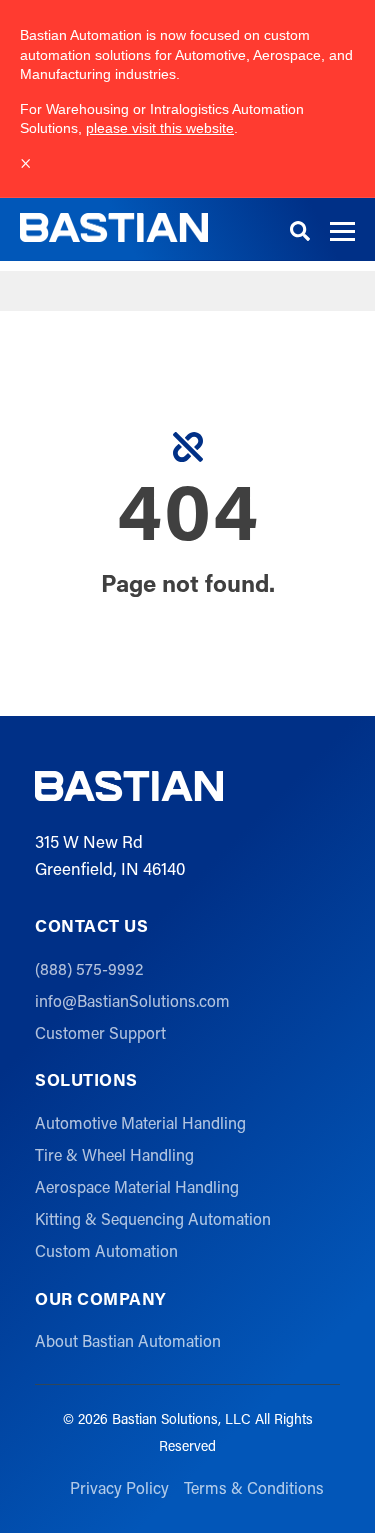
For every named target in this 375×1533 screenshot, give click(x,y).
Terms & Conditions (254, 1487)
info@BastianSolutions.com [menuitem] (132, 1000)
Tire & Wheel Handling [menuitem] (114, 1154)
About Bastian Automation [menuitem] (128, 1340)
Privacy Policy (119, 1487)
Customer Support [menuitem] (100, 1032)
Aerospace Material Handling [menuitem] (137, 1186)
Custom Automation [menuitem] (106, 1250)
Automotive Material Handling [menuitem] (140, 1122)
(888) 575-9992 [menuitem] (89, 968)
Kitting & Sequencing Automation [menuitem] (153, 1218)
